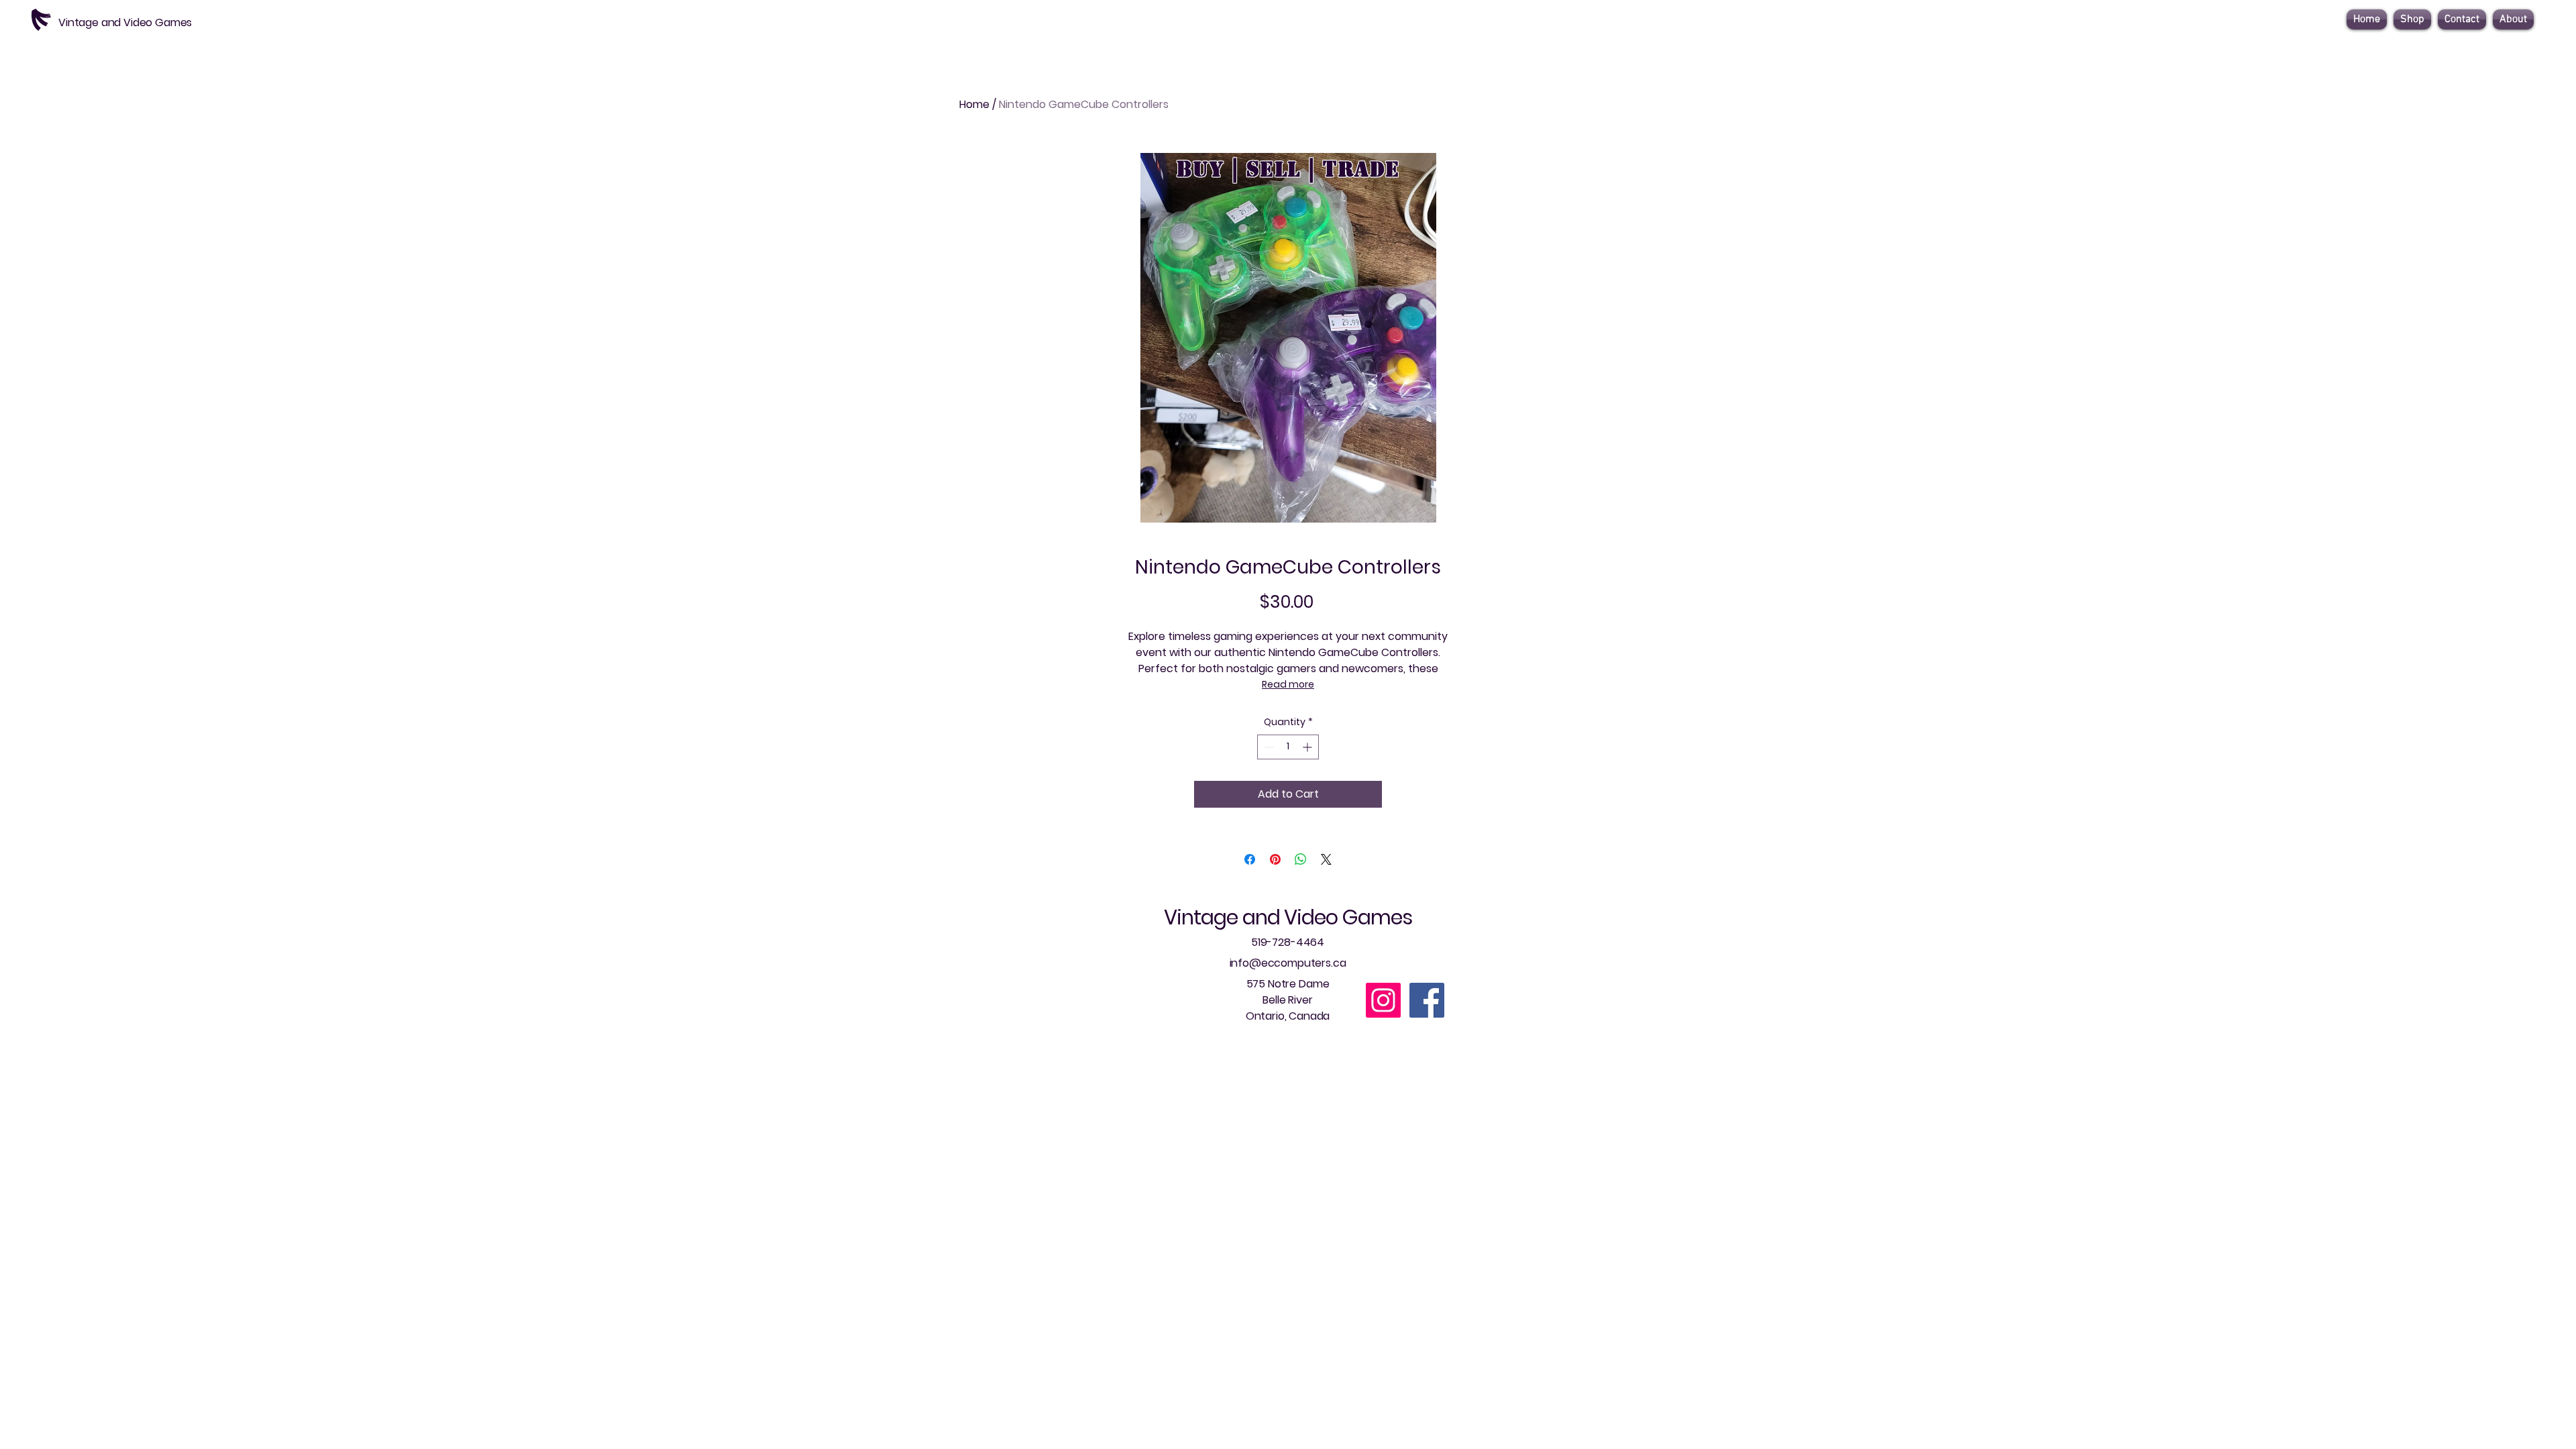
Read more (1288, 684)
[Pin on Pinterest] (1275, 859)
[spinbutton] (1288, 747)
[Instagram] (1383, 1000)
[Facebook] (1427, 1000)
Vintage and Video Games (1288, 917)
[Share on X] (1326, 859)
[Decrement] (1268, 747)
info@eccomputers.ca (1288, 963)
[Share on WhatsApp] (1301, 859)
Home (974, 104)
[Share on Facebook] (1250, 859)
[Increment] (1308, 747)
